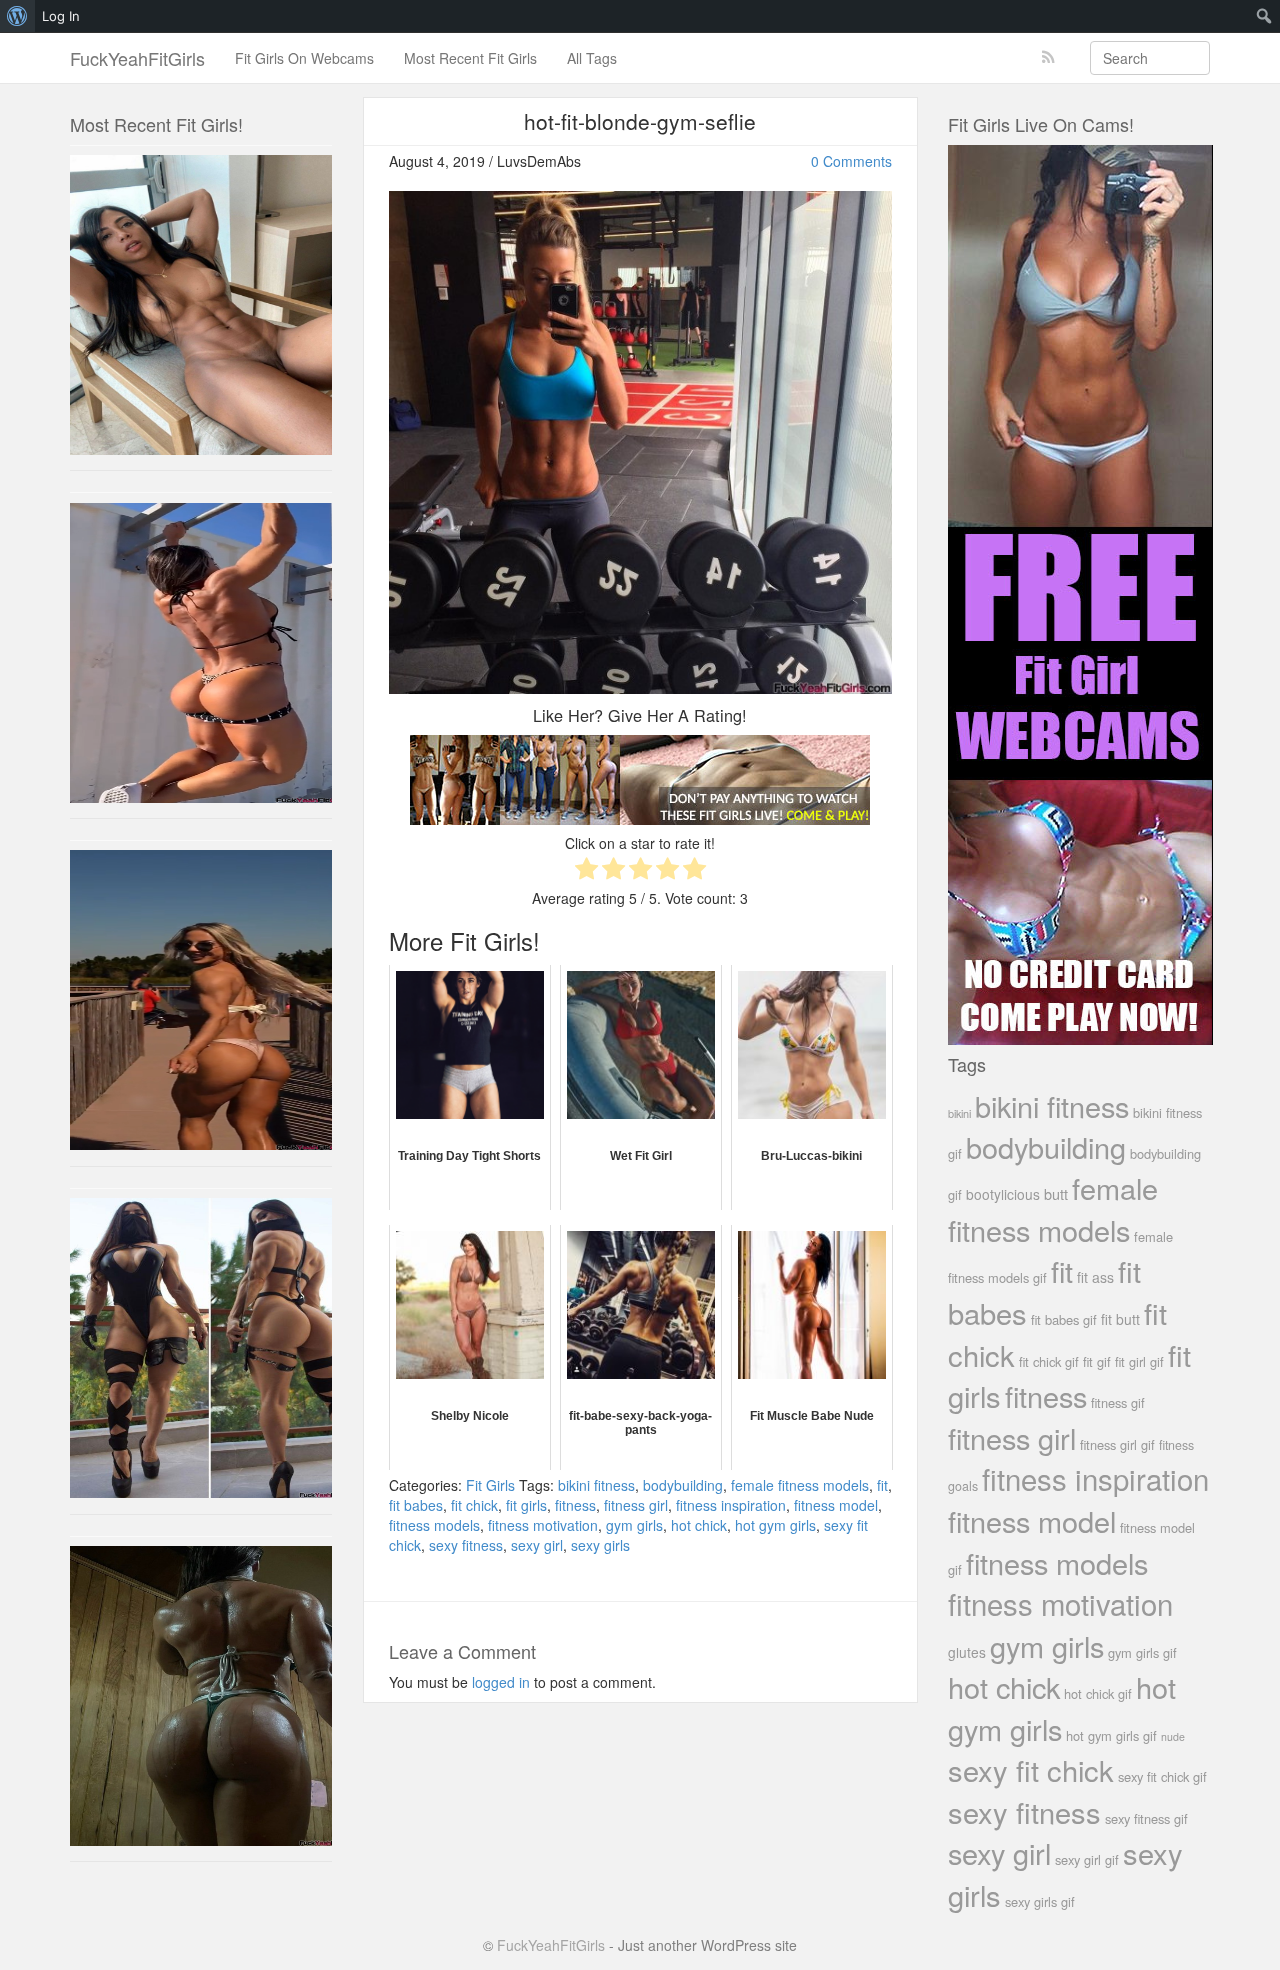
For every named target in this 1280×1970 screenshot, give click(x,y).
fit (882, 1485)
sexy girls (600, 1545)
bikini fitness (596, 1485)
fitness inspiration (731, 1505)
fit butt (1120, 1319)
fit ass (1095, 1277)
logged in (501, 1682)
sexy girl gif (1087, 1859)
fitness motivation (543, 1525)
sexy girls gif (1040, 1901)
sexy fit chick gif (1162, 1776)
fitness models (434, 1525)
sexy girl (537, 1545)
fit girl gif (1139, 1361)
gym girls (634, 1525)
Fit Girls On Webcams (304, 58)
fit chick (474, 1505)
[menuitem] (17, 16)
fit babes (416, 1505)
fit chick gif (1049, 1361)
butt (1056, 1193)
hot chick (699, 1525)
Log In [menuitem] (61, 16)
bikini (959, 1113)
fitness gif (1118, 1402)
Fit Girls (490, 1485)
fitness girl (636, 1505)
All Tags (592, 58)
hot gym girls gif (1111, 1735)
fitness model (836, 1505)
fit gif (1097, 1361)
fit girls (526, 1505)
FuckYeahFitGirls (137, 58)
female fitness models (800, 1485)
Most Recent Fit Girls (470, 58)
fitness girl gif (1117, 1444)
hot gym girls (775, 1525)
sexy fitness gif (1146, 1818)
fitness (575, 1505)
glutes (967, 1652)
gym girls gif (1142, 1652)
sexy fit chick (1031, 1769)
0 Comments (851, 161)
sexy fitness (466, 1545)
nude (1173, 1736)
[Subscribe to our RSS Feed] (1048, 57)
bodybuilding (683, 1485)
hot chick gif (1098, 1693)
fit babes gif (1064, 1319)
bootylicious (1003, 1194)
